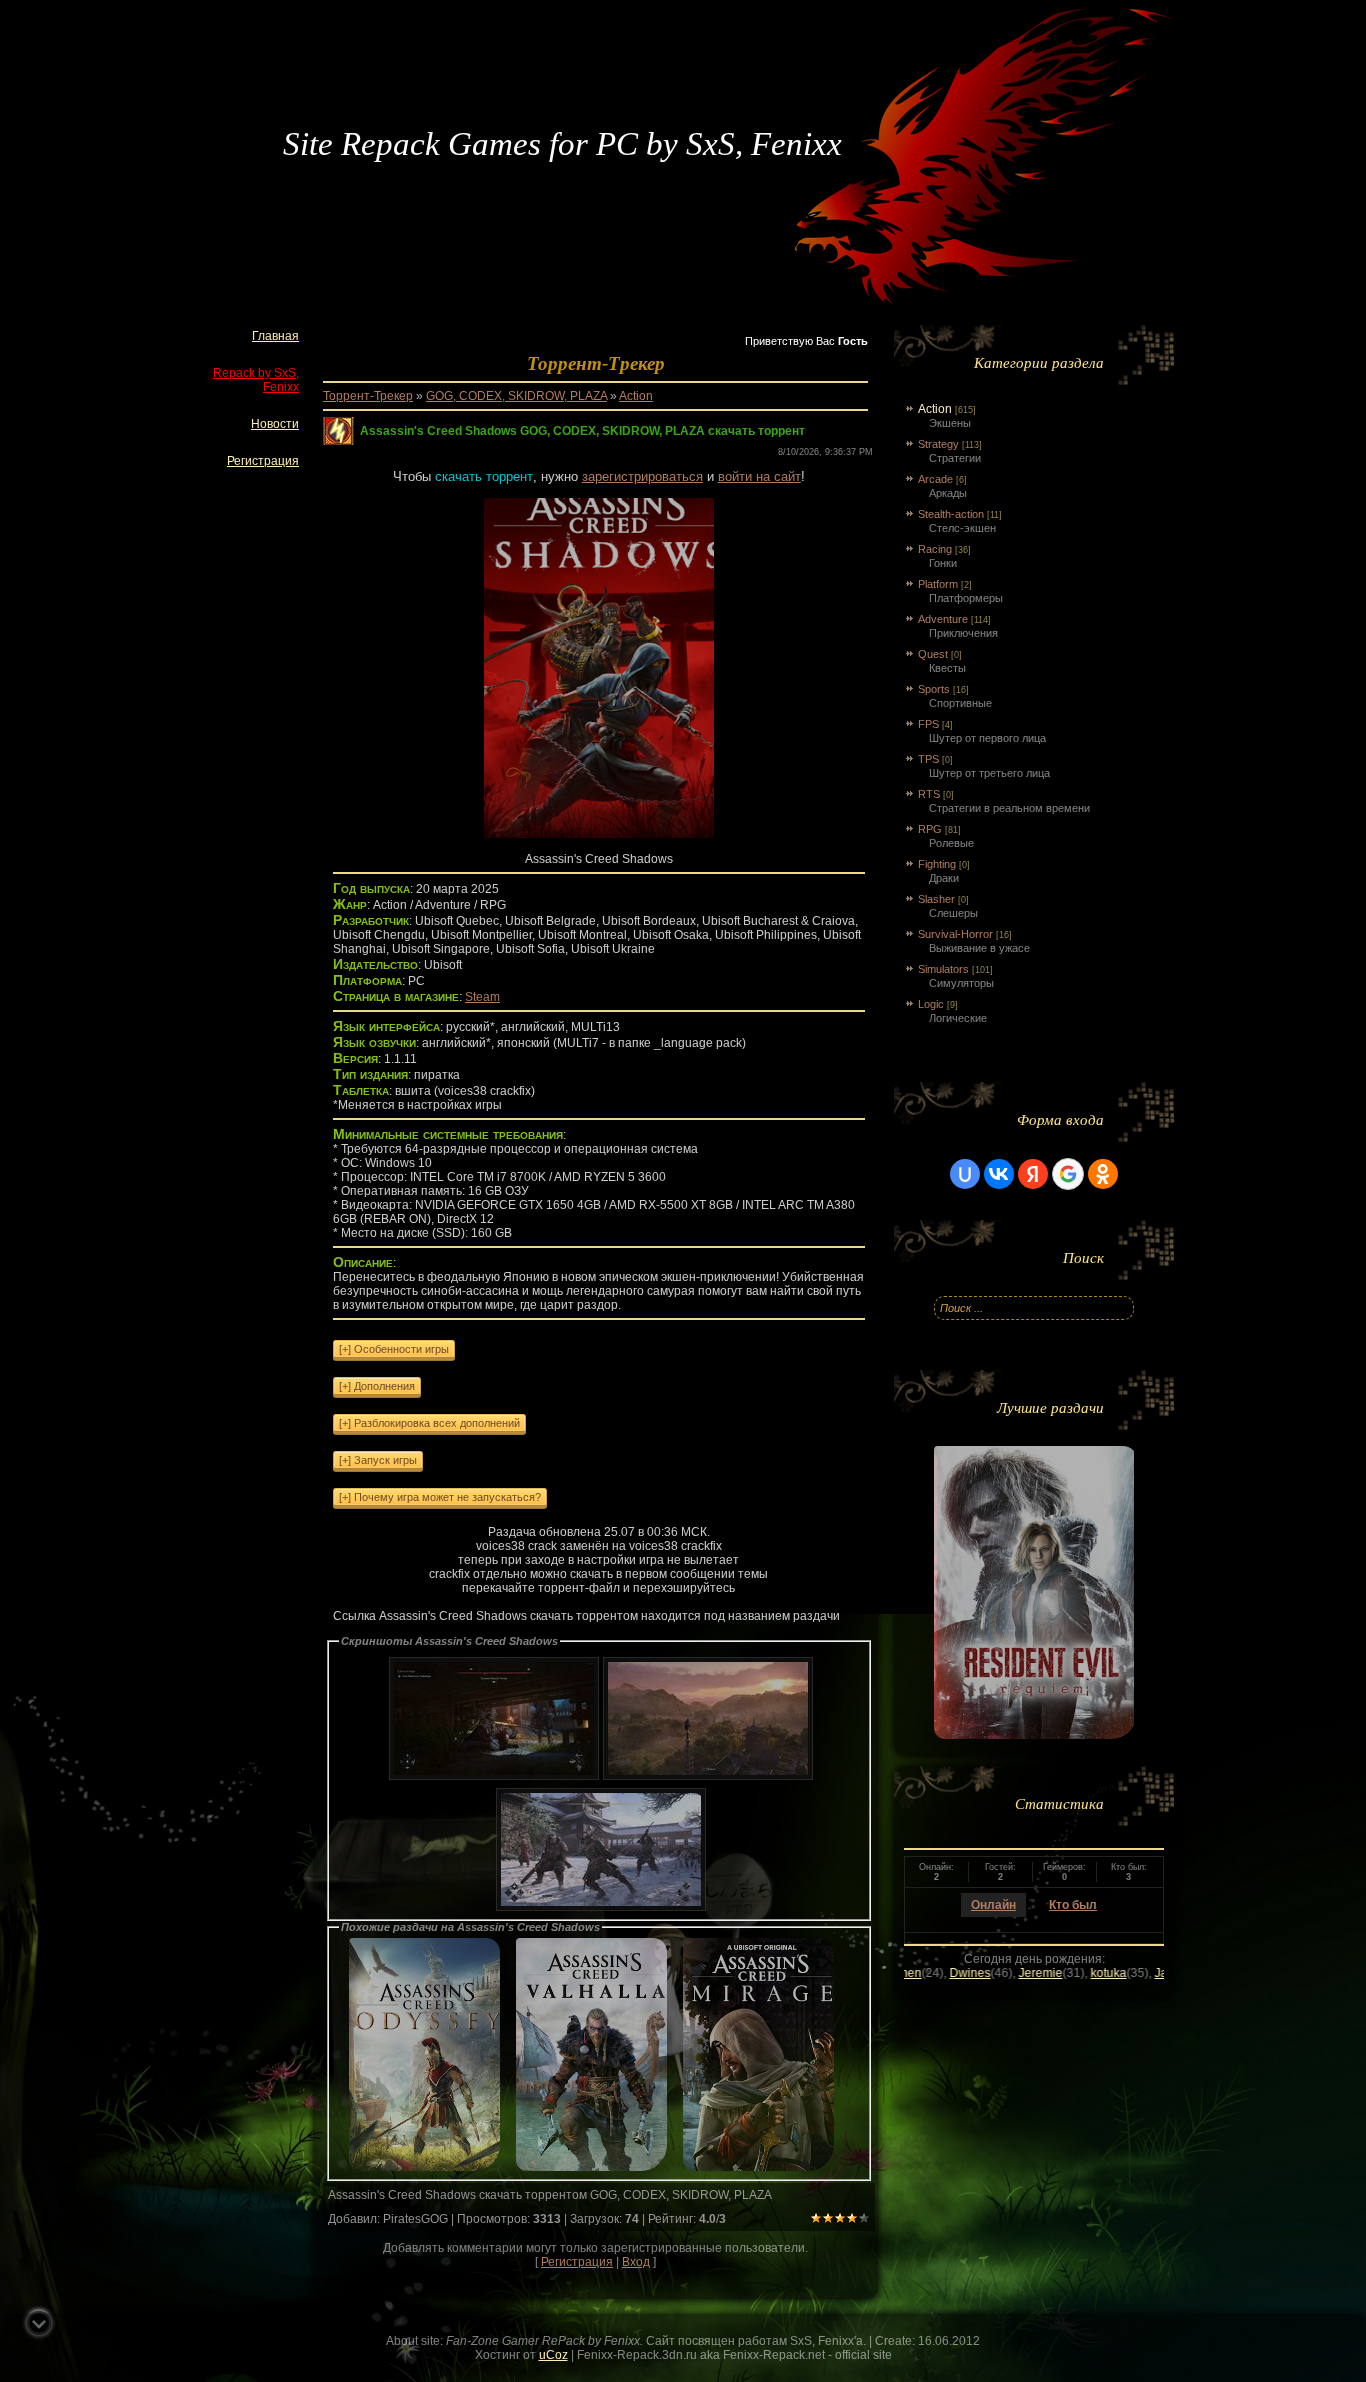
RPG (930, 829)
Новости (275, 424)
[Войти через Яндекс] (1033, 1174)
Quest (933, 654)
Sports (934, 689)
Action (636, 396)
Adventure (943, 619)
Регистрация (263, 461)
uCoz (553, 2355)
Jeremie (949, 1973)
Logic (931, 1004)
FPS (928, 724)
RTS (929, 794)
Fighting (937, 864)
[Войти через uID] (965, 1174)
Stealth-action (951, 514)
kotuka (1017, 1973)
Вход (636, 2262)
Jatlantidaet (1094, 1973)
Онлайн (993, 1905)
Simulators (943, 969)
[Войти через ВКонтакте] (999, 1174)
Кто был (1073, 1905)
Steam (482, 997)
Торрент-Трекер (368, 396)
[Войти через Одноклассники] (1103, 1174)
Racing (935, 549)
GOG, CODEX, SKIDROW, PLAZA (516, 396)
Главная (275, 336)
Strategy (938, 444)
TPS (928, 759)
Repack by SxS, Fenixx (256, 380)
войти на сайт (759, 476)
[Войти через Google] (1068, 1174)
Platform (938, 584)
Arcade (935, 479)
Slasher (936, 899)
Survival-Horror (955, 934)
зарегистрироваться (642, 476)
